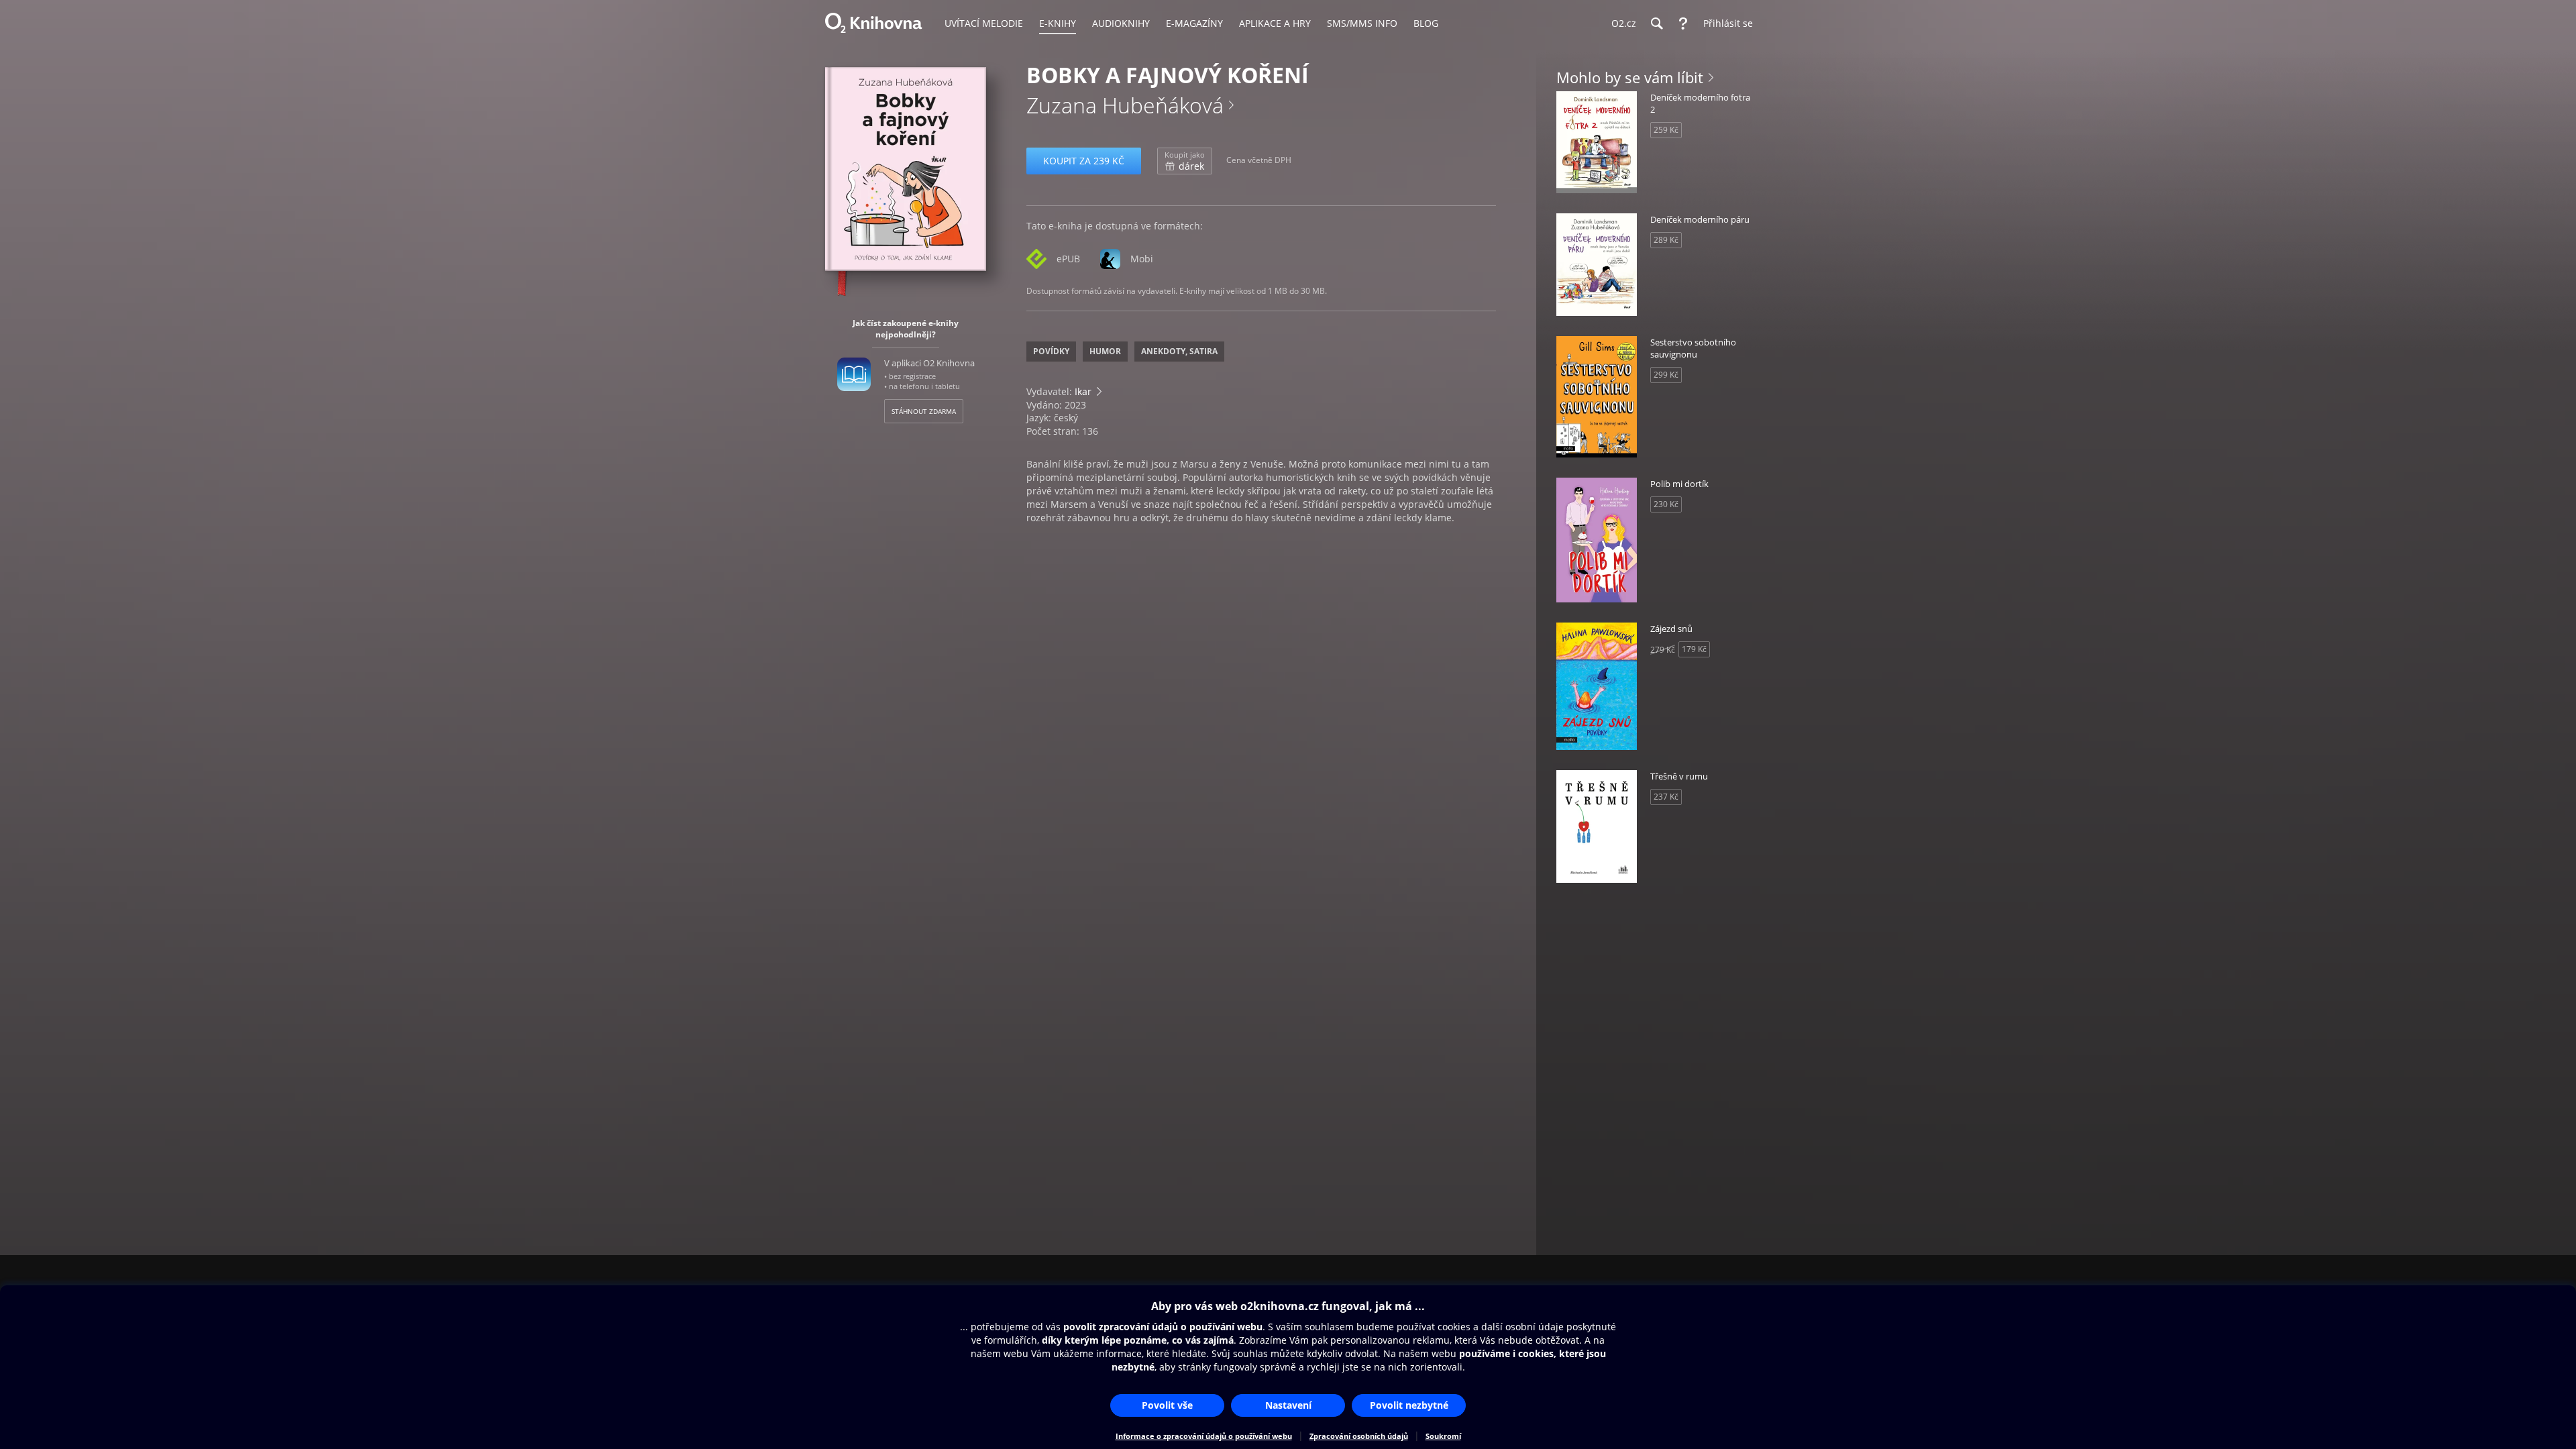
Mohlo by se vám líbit (1630, 77)
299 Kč (1666, 375)
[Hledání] (1656, 23)
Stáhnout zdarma (924, 411)
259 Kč (1666, 130)
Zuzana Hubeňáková (1125, 105)
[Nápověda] (1683, 23)
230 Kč (1666, 504)
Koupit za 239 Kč (1084, 161)
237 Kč (1666, 797)
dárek (1185, 161)
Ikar (1083, 391)
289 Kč (1666, 240)
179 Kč (1694, 649)
